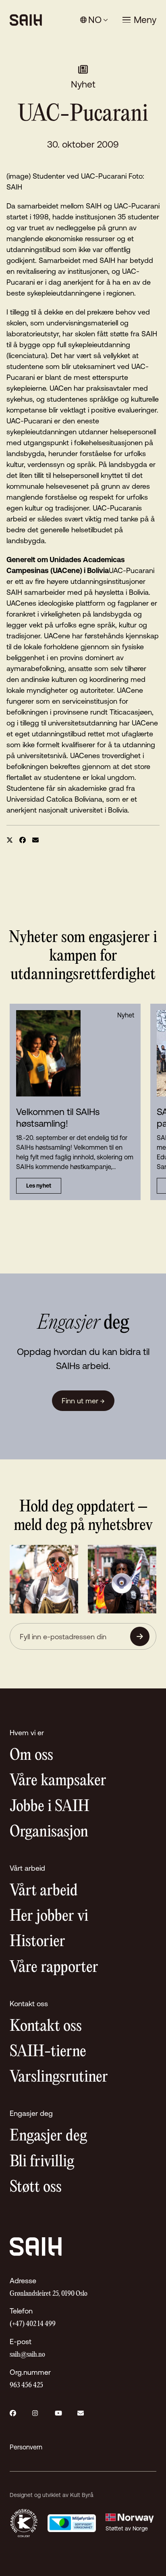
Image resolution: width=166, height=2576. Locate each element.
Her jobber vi (49, 1916)
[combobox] (94, 20)
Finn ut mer (83, 1401)
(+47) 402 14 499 (33, 2324)
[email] (35, 840)
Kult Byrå (82, 2495)
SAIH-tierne (48, 2052)
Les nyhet (39, 1186)
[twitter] (10, 840)
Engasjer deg (48, 2136)
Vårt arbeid (44, 1891)
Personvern (26, 2447)
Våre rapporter (54, 1968)
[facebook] (23, 840)
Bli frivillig (42, 2162)
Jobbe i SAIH (50, 1807)
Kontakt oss (46, 2027)
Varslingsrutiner (59, 2077)
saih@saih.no (27, 2355)
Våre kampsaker (58, 1781)
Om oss (31, 1756)
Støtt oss (36, 2187)
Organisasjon (49, 1832)
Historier (37, 1942)
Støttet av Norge (127, 2528)
